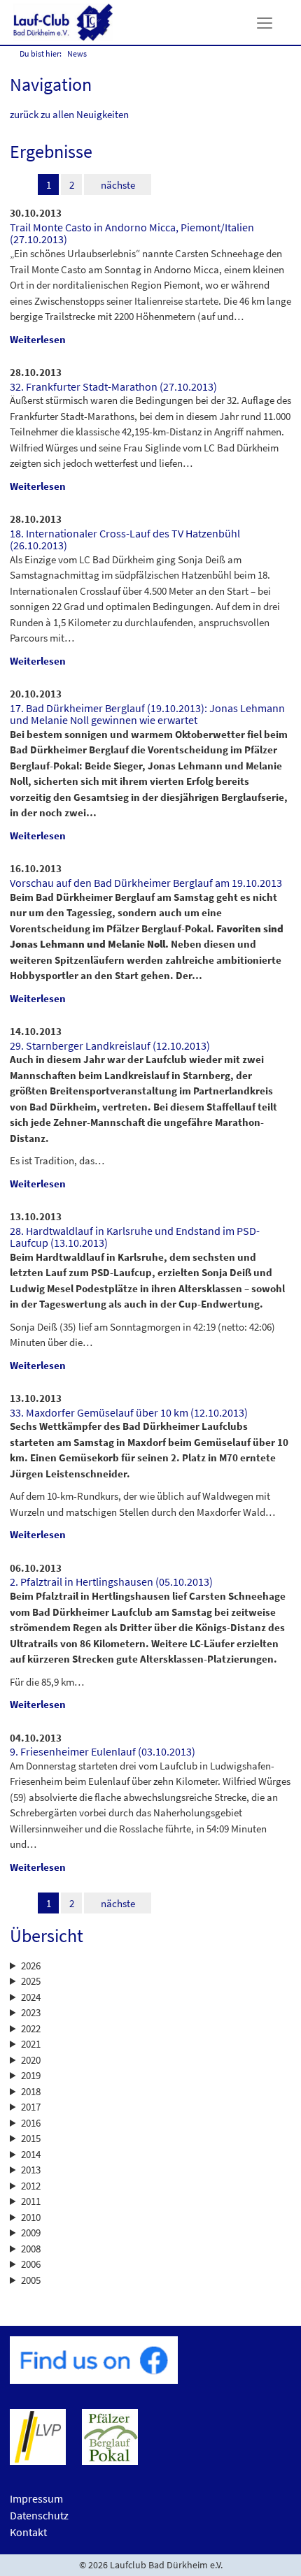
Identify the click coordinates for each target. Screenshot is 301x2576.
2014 (31, 2154)
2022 (31, 2028)
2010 (31, 2217)
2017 (31, 2107)
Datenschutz (39, 2515)
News (77, 53)
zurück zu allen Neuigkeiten (69, 114)
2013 (31, 2170)
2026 (31, 1966)
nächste (118, 185)
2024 (31, 1997)
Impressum (36, 2498)
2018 (31, 2091)
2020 (31, 2060)
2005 (31, 2280)
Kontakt (28, 2532)
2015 (31, 2138)
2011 (31, 2201)
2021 (31, 2044)
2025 (31, 1981)
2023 (31, 2012)
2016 (31, 2123)
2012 (31, 2186)
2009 (31, 2233)
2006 (31, 2264)
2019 (31, 2075)
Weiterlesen (38, 339)
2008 (31, 2249)
